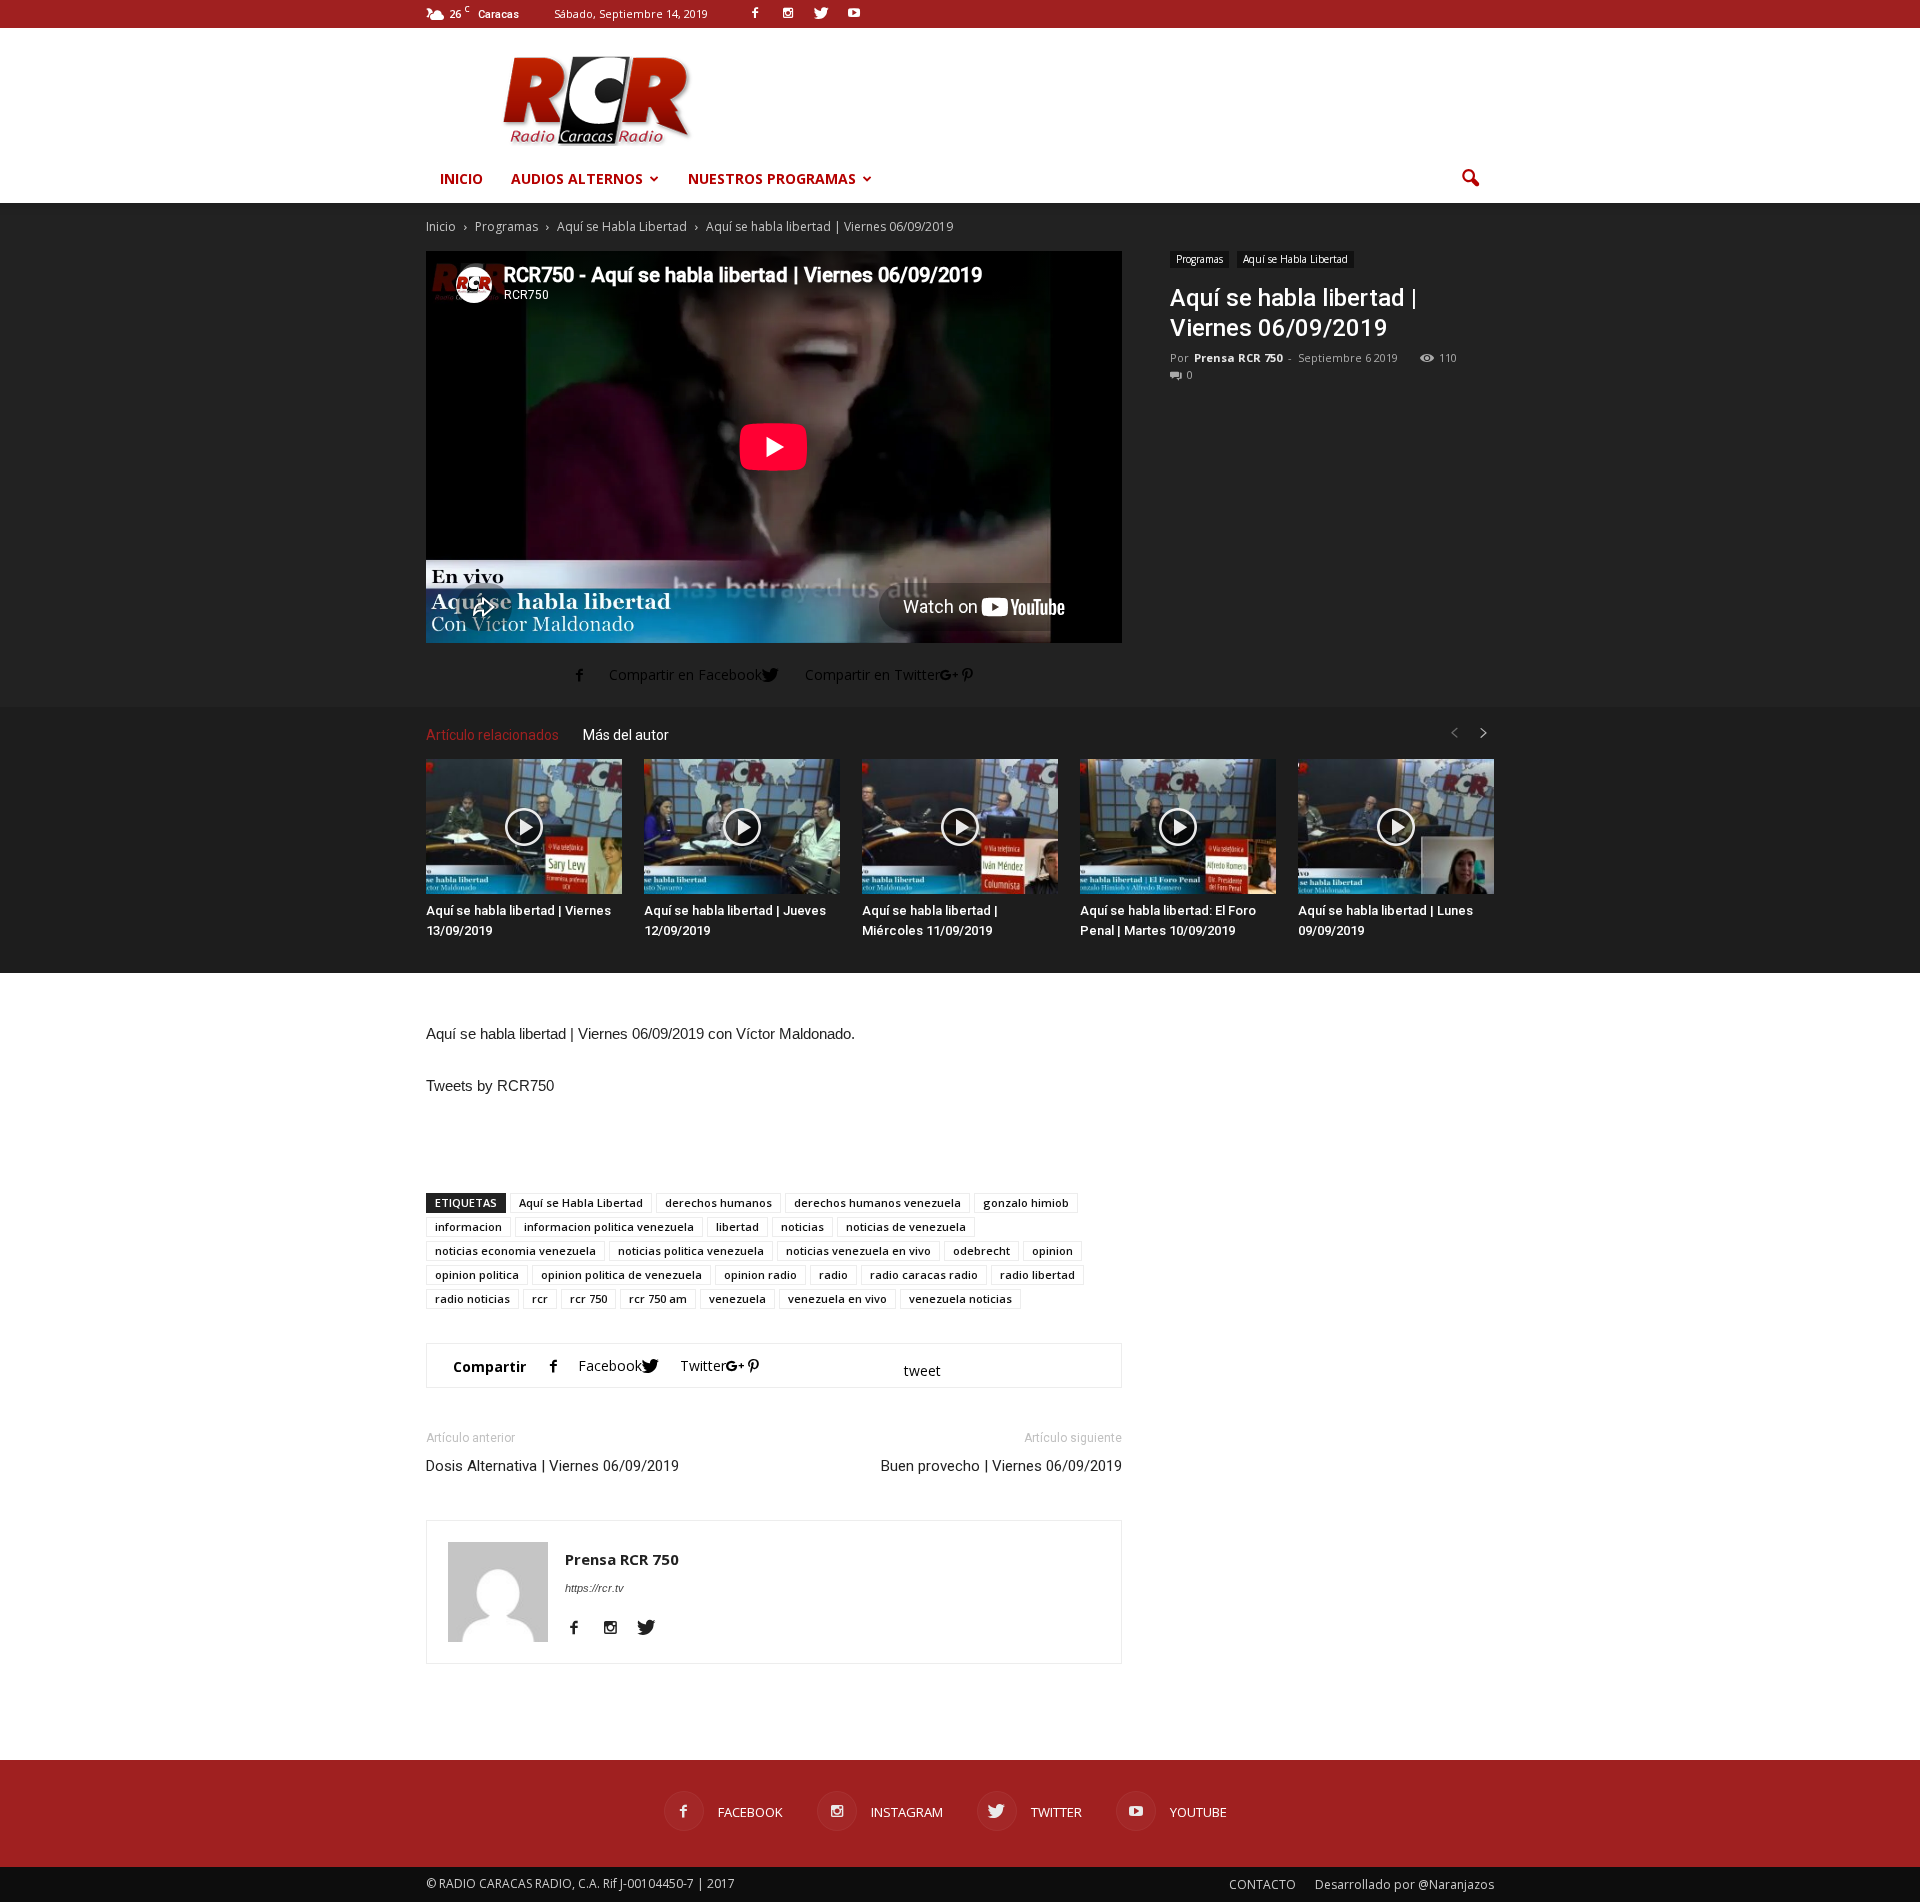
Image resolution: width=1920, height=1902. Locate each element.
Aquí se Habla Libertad (1295, 259)
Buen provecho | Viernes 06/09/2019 (1001, 1466)
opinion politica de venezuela (621, 1274)
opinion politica (477, 1274)
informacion (468, 1226)
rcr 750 (588, 1298)
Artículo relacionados (492, 735)
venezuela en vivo (837, 1298)
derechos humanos (718, 1202)
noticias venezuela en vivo (858, 1250)
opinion (1052, 1250)
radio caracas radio (924, 1274)
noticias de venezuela (906, 1226)
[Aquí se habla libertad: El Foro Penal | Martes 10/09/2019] (1178, 826)
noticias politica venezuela (691, 1250)
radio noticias (472, 1298)
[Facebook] (581, 1629)
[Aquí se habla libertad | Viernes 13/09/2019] (524, 826)
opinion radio (760, 1274)
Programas (1199, 259)
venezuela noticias (960, 1298)
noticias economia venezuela (515, 1250)
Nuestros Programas (772, 178)
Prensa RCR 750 (1238, 357)
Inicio (461, 178)
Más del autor (626, 735)
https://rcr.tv (594, 1588)
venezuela (737, 1298)
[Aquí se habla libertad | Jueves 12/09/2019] (742, 826)
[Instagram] (617, 1629)
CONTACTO (1262, 1884)
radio (833, 1274)
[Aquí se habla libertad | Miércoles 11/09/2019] (960, 826)
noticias (802, 1226)
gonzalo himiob (1026, 1202)
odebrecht (981, 1250)
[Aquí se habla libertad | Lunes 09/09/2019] (1396, 826)
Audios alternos (577, 178)
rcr (540, 1298)
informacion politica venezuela (609, 1226)
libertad (737, 1226)
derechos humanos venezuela (877, 1202)
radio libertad (1037, 1274)
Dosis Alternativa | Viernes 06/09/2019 (552, 1466)
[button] (1470, 179)
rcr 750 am (658, 1298)
